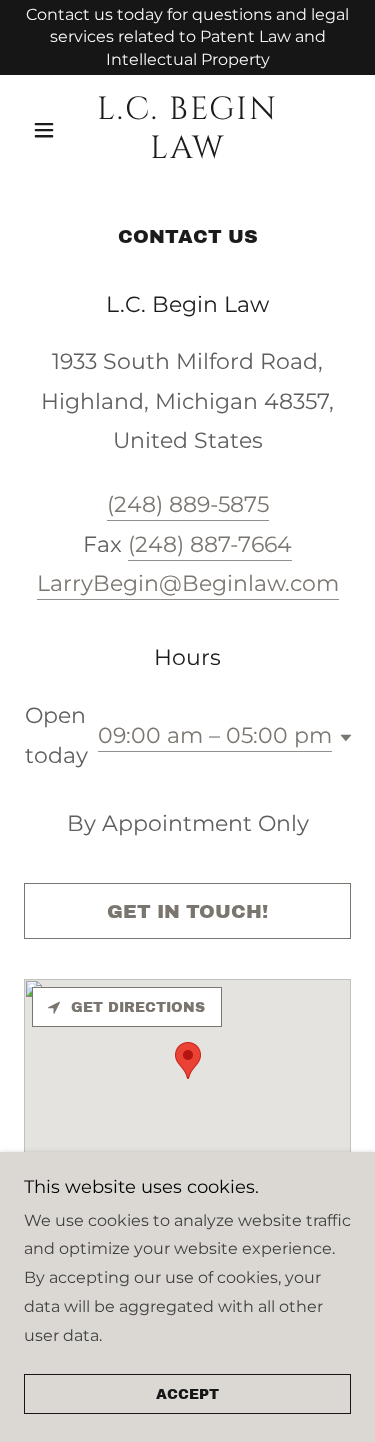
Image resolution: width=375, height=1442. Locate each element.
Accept (187, 1394)
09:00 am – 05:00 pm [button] (215, 735)
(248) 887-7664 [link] (210, 544)
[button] (48, 130)
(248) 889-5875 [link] (188, 504)
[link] (187, 129)
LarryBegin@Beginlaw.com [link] (188, 583)
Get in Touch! (187, 911)
